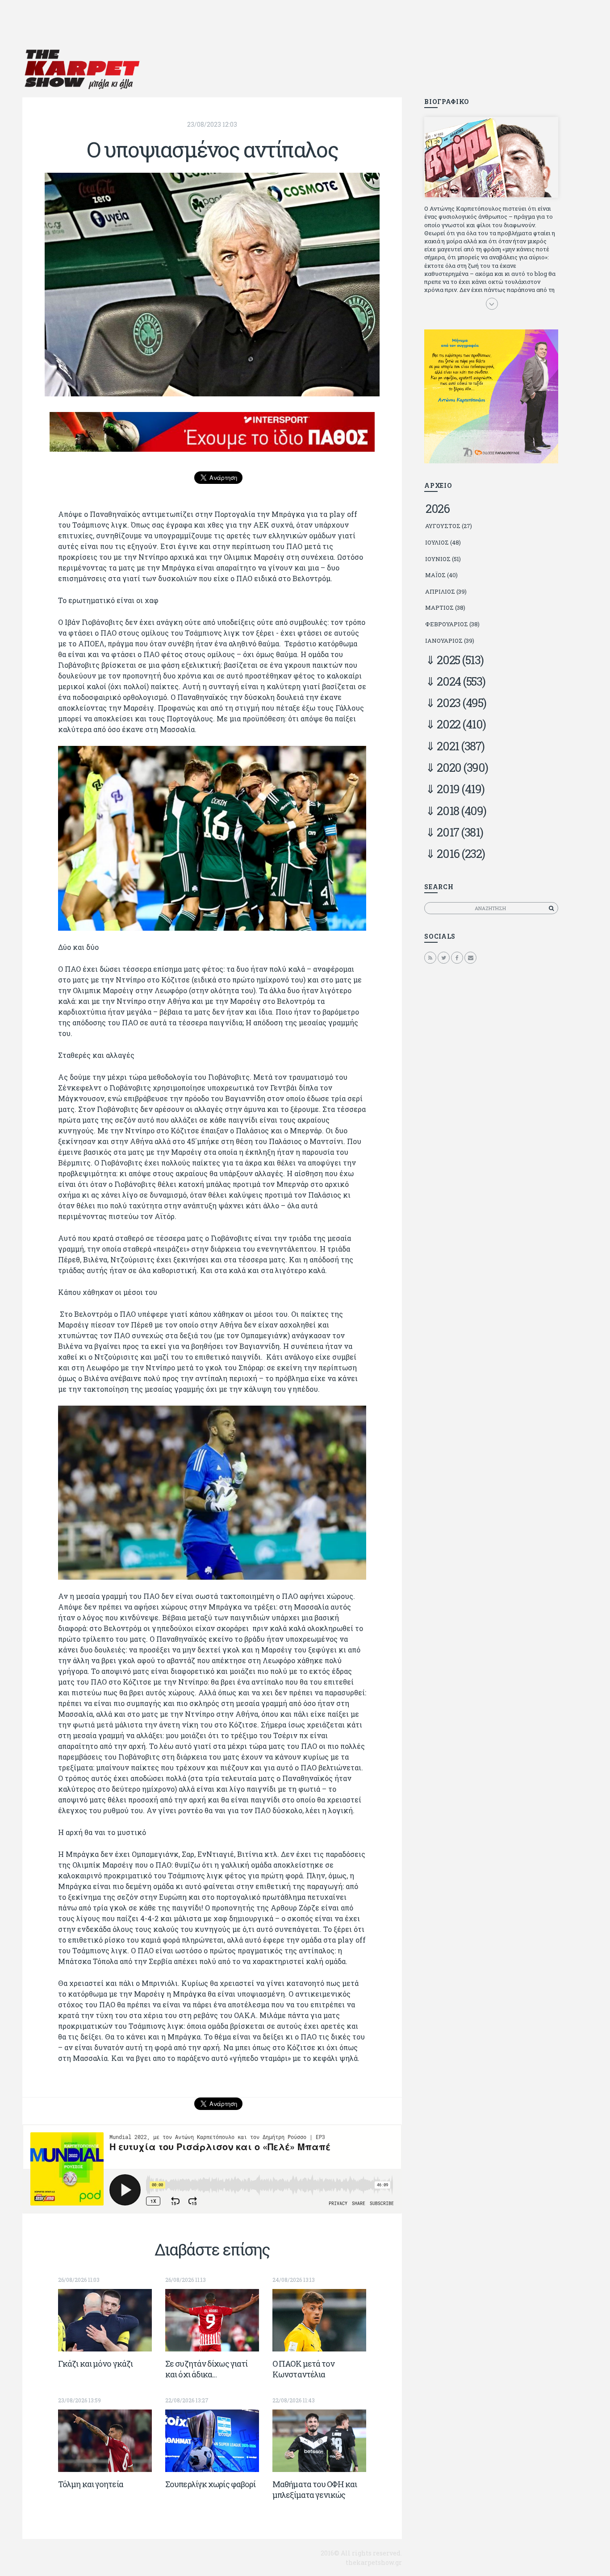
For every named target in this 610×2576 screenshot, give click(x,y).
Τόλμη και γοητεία (91, 2484)
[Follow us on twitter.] (444, 957)
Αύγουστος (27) (449, 526)
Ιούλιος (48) (443, 542)
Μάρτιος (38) (445, 608)
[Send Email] (470, 957)
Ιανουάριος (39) (450, 641)
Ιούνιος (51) (443, 559)
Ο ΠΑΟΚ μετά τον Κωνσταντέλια (304, 2369)
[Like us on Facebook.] (457, 957)
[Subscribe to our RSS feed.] (430, 957)
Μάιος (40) (441, 575)
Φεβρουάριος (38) (452, 624)
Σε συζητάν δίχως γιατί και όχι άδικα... (206, 2369)
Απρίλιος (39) (446, 591)
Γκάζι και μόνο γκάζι (95, 2364)
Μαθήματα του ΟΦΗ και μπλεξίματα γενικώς (315, 2489)
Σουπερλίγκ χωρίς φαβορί (210, 2484)
